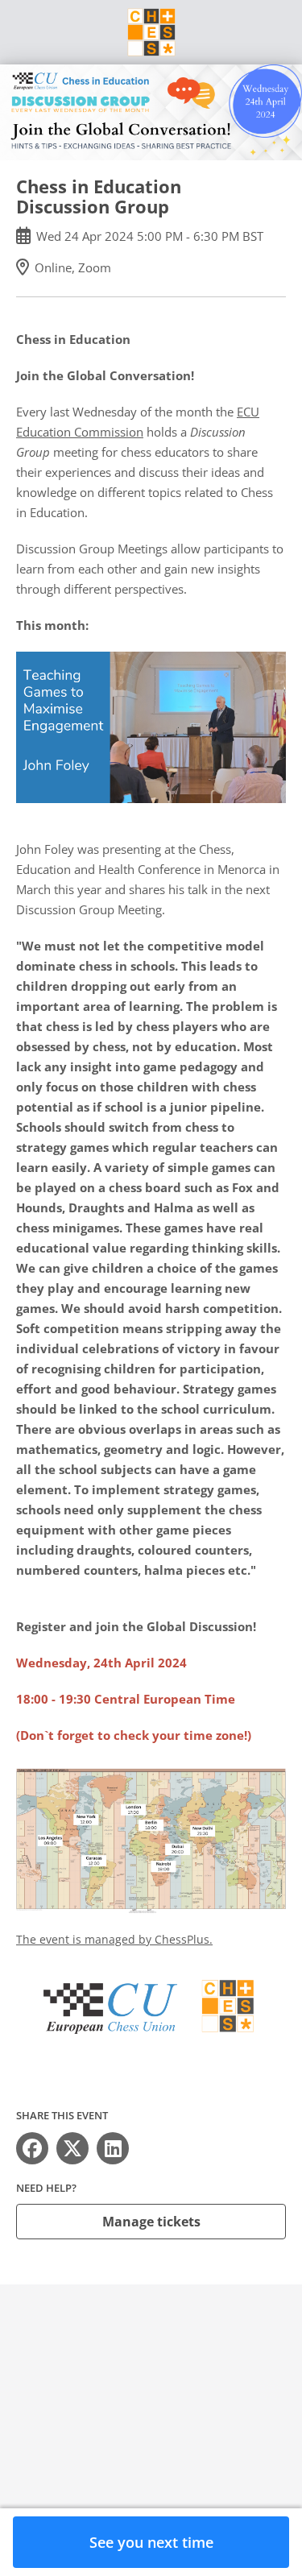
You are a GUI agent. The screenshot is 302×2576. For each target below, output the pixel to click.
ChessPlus (182, 1939)
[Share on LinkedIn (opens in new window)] (113, 2148)
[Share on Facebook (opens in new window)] (32, 2148)
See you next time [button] (151, 2542)
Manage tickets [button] (151, 2222)
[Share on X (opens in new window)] (72, 2148)
